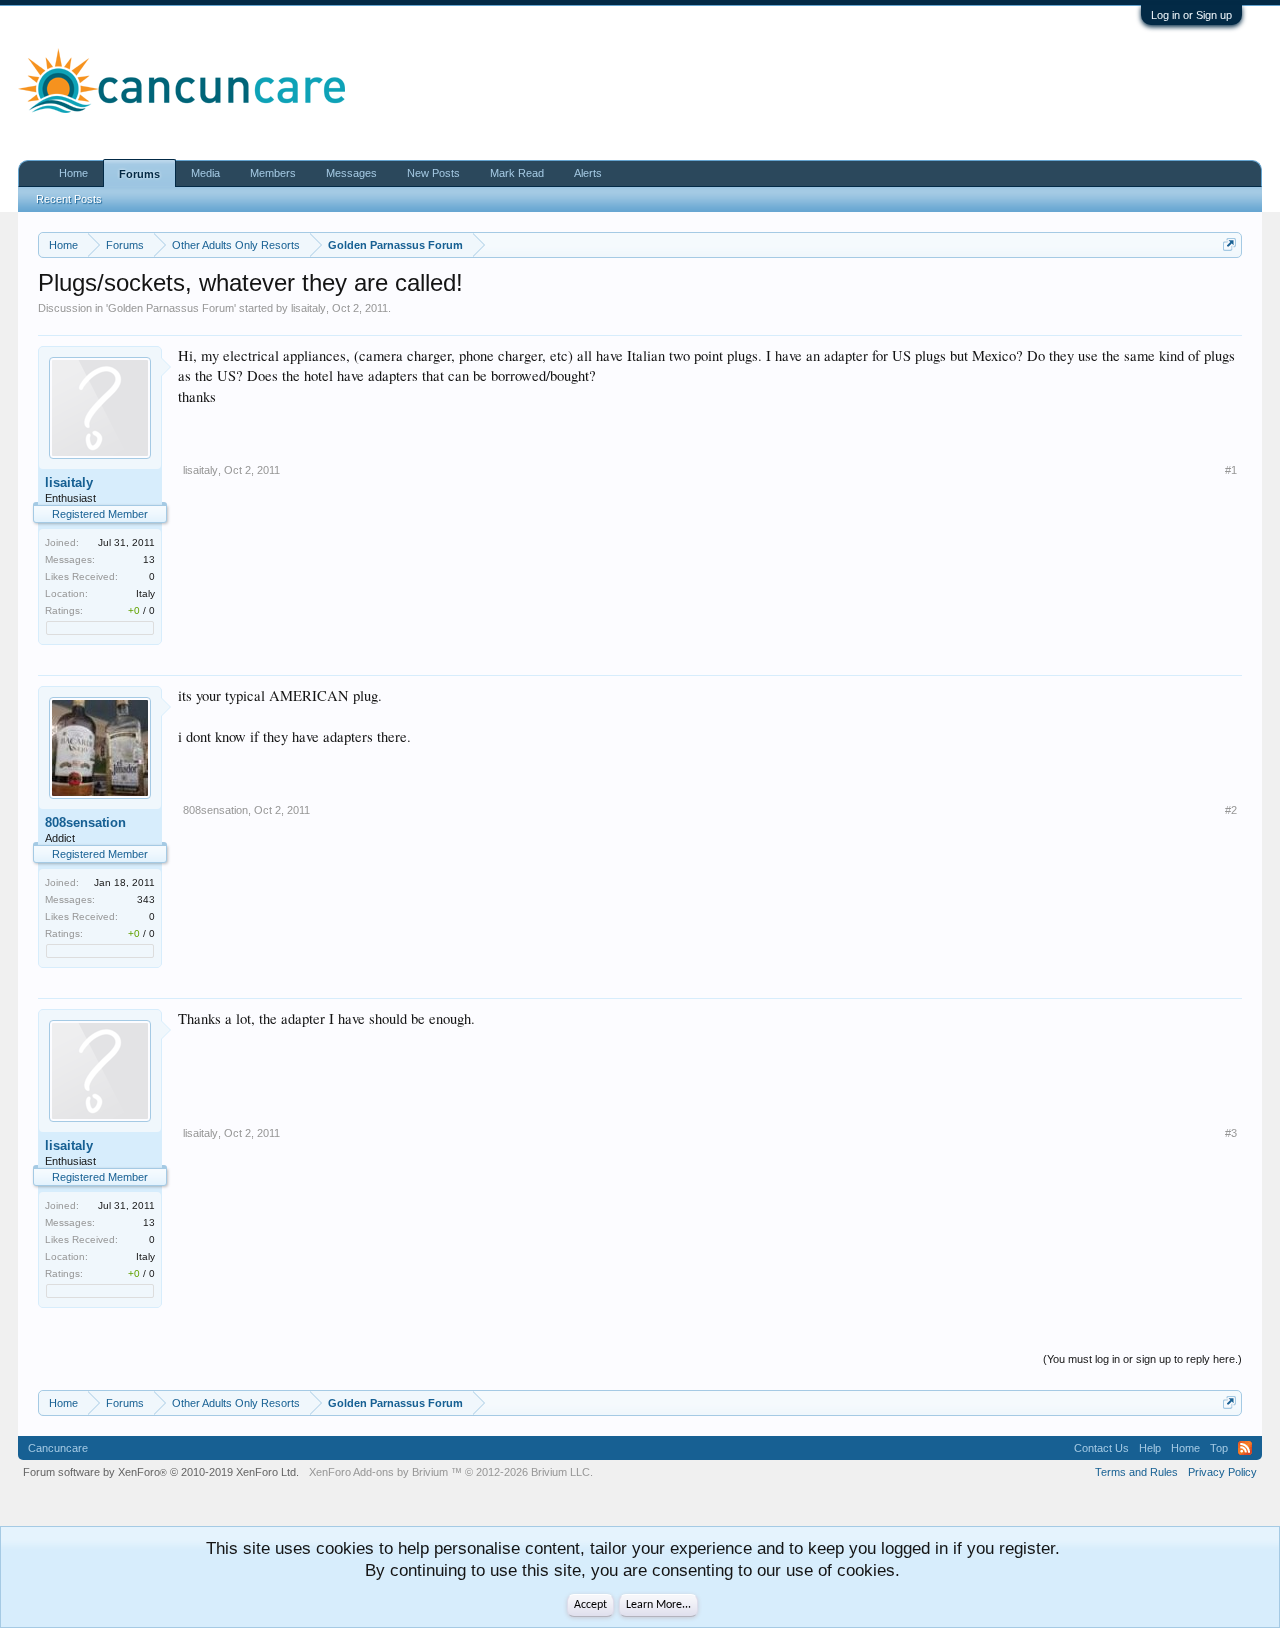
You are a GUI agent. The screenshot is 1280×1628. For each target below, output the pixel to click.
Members (273, 173)
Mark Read (517, 173)
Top (1219, 1448)
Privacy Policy (1222, 1472)
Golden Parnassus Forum (171, 308)
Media (205, 173)
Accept (590, 1605)
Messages (351, 173)
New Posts (433, 173)
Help (1150, 1448)
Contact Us (1101, 1448)
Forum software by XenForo (161, 1472)
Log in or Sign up (1191, 15)
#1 (1231, 470)
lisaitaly (308, 308)
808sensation (85, 822)
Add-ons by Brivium (451, 1472)
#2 (1231, 810)
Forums (139, 174)
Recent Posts (69, 199)
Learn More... (658, 1605)
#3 (1231, 1133)
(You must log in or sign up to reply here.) (1142, 1359)
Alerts (588, 173)
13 (149, 559)
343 (146, 899)
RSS (1245, 1448)
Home (73, 173)
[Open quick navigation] (1229, 244)
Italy (145, 593)
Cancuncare (58, 1448)
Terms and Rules (1136, 1472)
